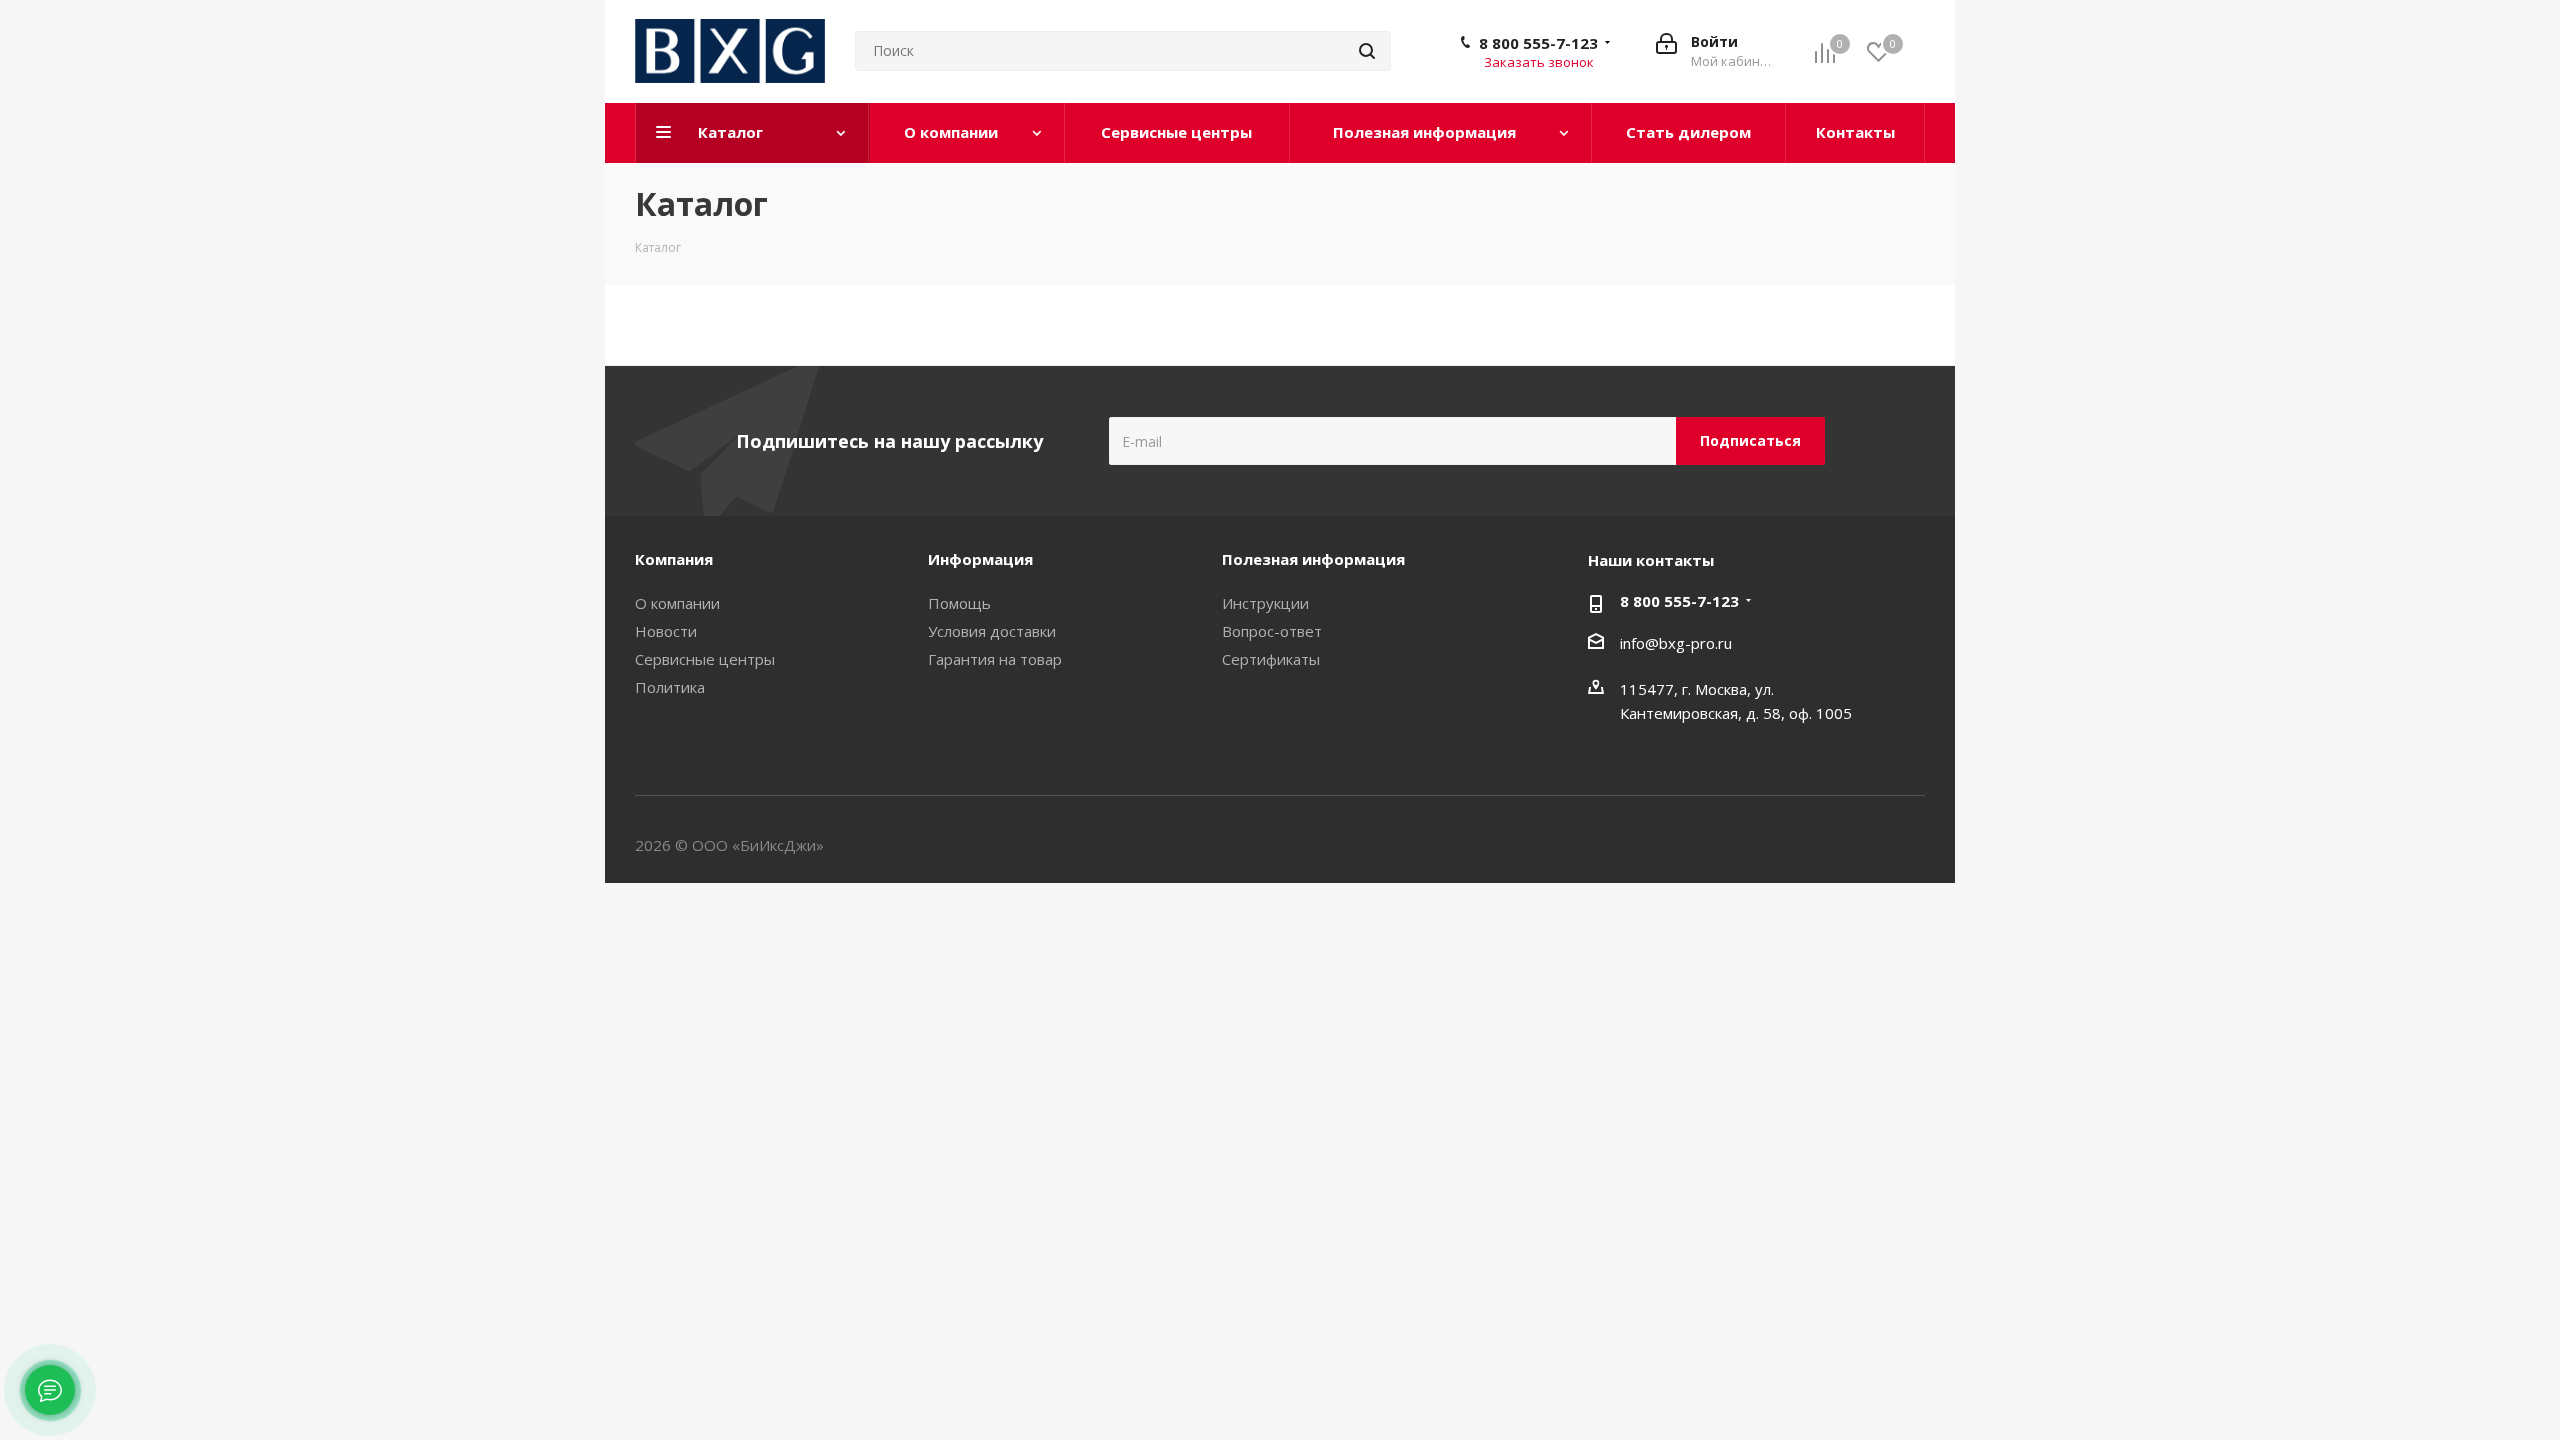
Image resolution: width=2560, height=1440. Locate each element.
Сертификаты (1271, 659)
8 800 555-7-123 (1538, 43)
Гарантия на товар (995, 659)
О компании (677, 603)
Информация (980, 559)
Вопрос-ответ (1272, 631)
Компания (674, 559)
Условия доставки (992, 631)
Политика (670, 687)
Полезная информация (1313, 559)
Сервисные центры (705, 659)
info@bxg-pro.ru (1676, 643)
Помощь (959, 603)
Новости (666, 631)
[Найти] (1367, 51)
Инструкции (1265, 603)
